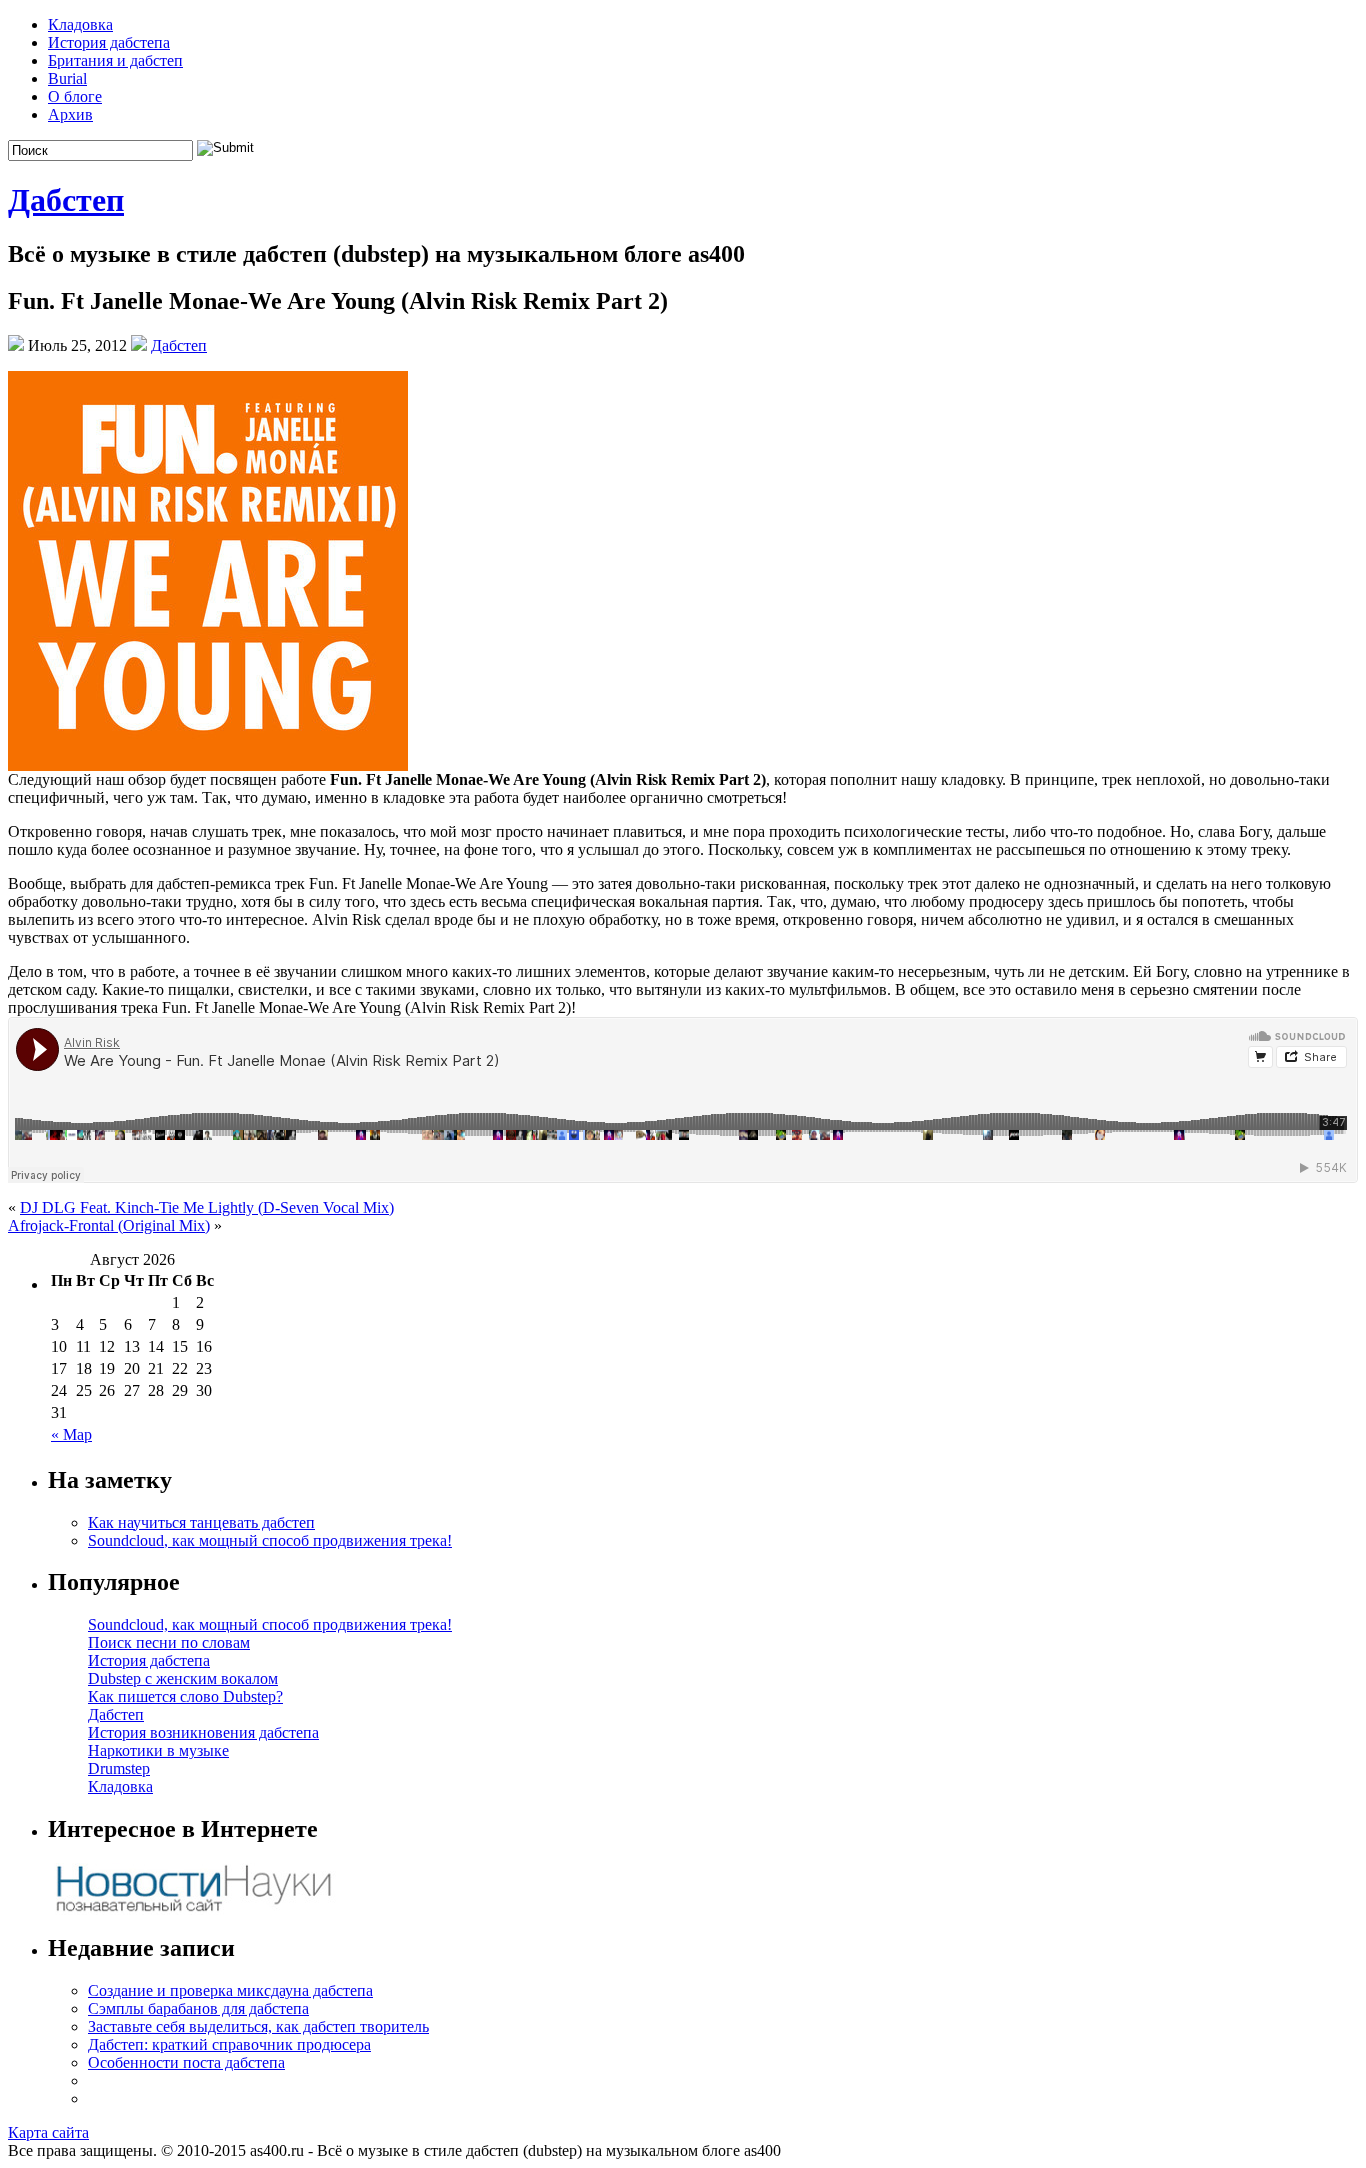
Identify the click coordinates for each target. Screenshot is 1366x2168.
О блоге (75, 96)
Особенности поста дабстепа (186, 2062)
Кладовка (80, 24)
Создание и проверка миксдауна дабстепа (230, 1990)
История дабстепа (109, 42)
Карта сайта (48, 2132)
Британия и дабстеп (115, 60)
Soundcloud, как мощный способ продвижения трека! (270, 1540)
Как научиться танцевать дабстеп (201, 1522)
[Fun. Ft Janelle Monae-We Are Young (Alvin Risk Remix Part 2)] (208, 765)
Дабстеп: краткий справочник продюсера (229, 2044)
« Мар (71, 1434)
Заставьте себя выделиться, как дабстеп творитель (258, 2026)
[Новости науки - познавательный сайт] (193, 1909)
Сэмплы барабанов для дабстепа (198, 2008)
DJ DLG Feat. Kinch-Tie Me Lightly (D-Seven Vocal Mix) (207, 1207)
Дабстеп (66, 200)
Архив (70, 114)
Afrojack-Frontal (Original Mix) (109, 1225)
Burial (67, 78)
